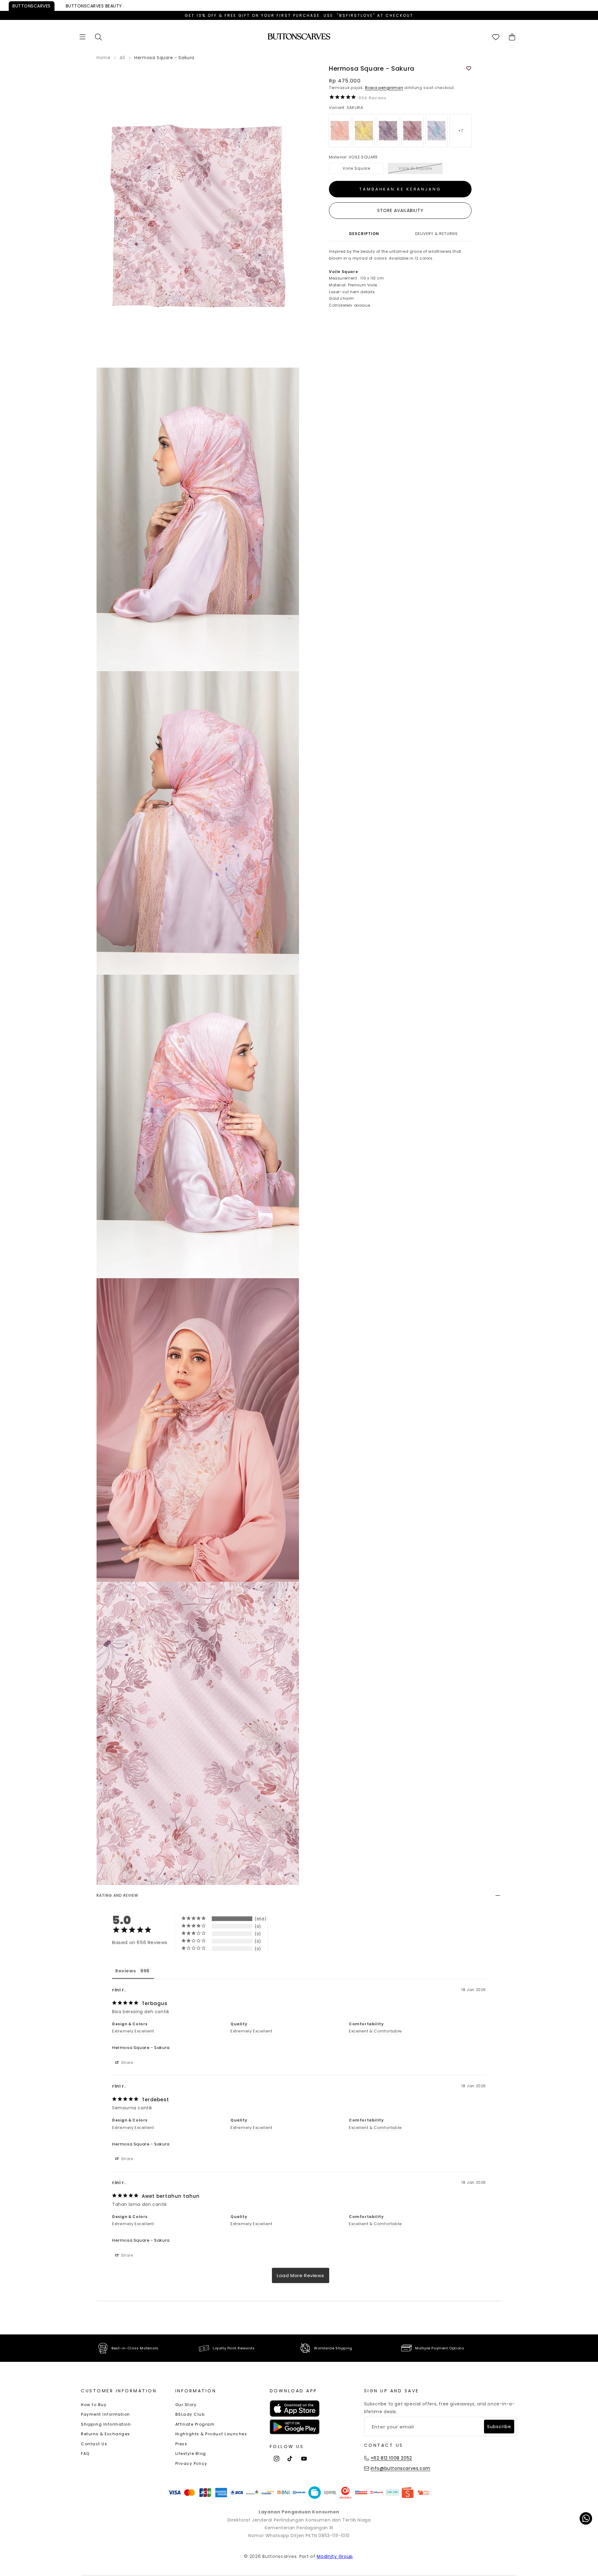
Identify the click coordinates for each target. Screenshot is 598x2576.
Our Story (186, 2405)
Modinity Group (335, 2556)
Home (103, 58)
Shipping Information (106, 2424)
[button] (83, 37)
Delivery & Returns (437, 234)
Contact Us (94, 2444)
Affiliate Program (195, 2424)
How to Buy (94, 2405)
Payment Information (106, 2414)
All (122, 58)
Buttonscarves (32, 6)
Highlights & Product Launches (211, 2434)
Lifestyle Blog (191, 2454)
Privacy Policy (191, 2463)
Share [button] (127, 2063)
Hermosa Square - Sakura (141, 2048)
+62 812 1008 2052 (391, 2458)
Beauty (94, 6)
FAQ (85, 2454)
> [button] (301, 2275)
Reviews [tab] (126, 1971)
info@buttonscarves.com (401, 2468)
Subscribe (499, 2427)
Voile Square (356, 168)
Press (181, 2444)
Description (364, 234)
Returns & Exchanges (106, 2434)
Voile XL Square (415, 168)
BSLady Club (190, 2414)
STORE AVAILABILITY (400, 210)
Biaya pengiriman (384, 88)
